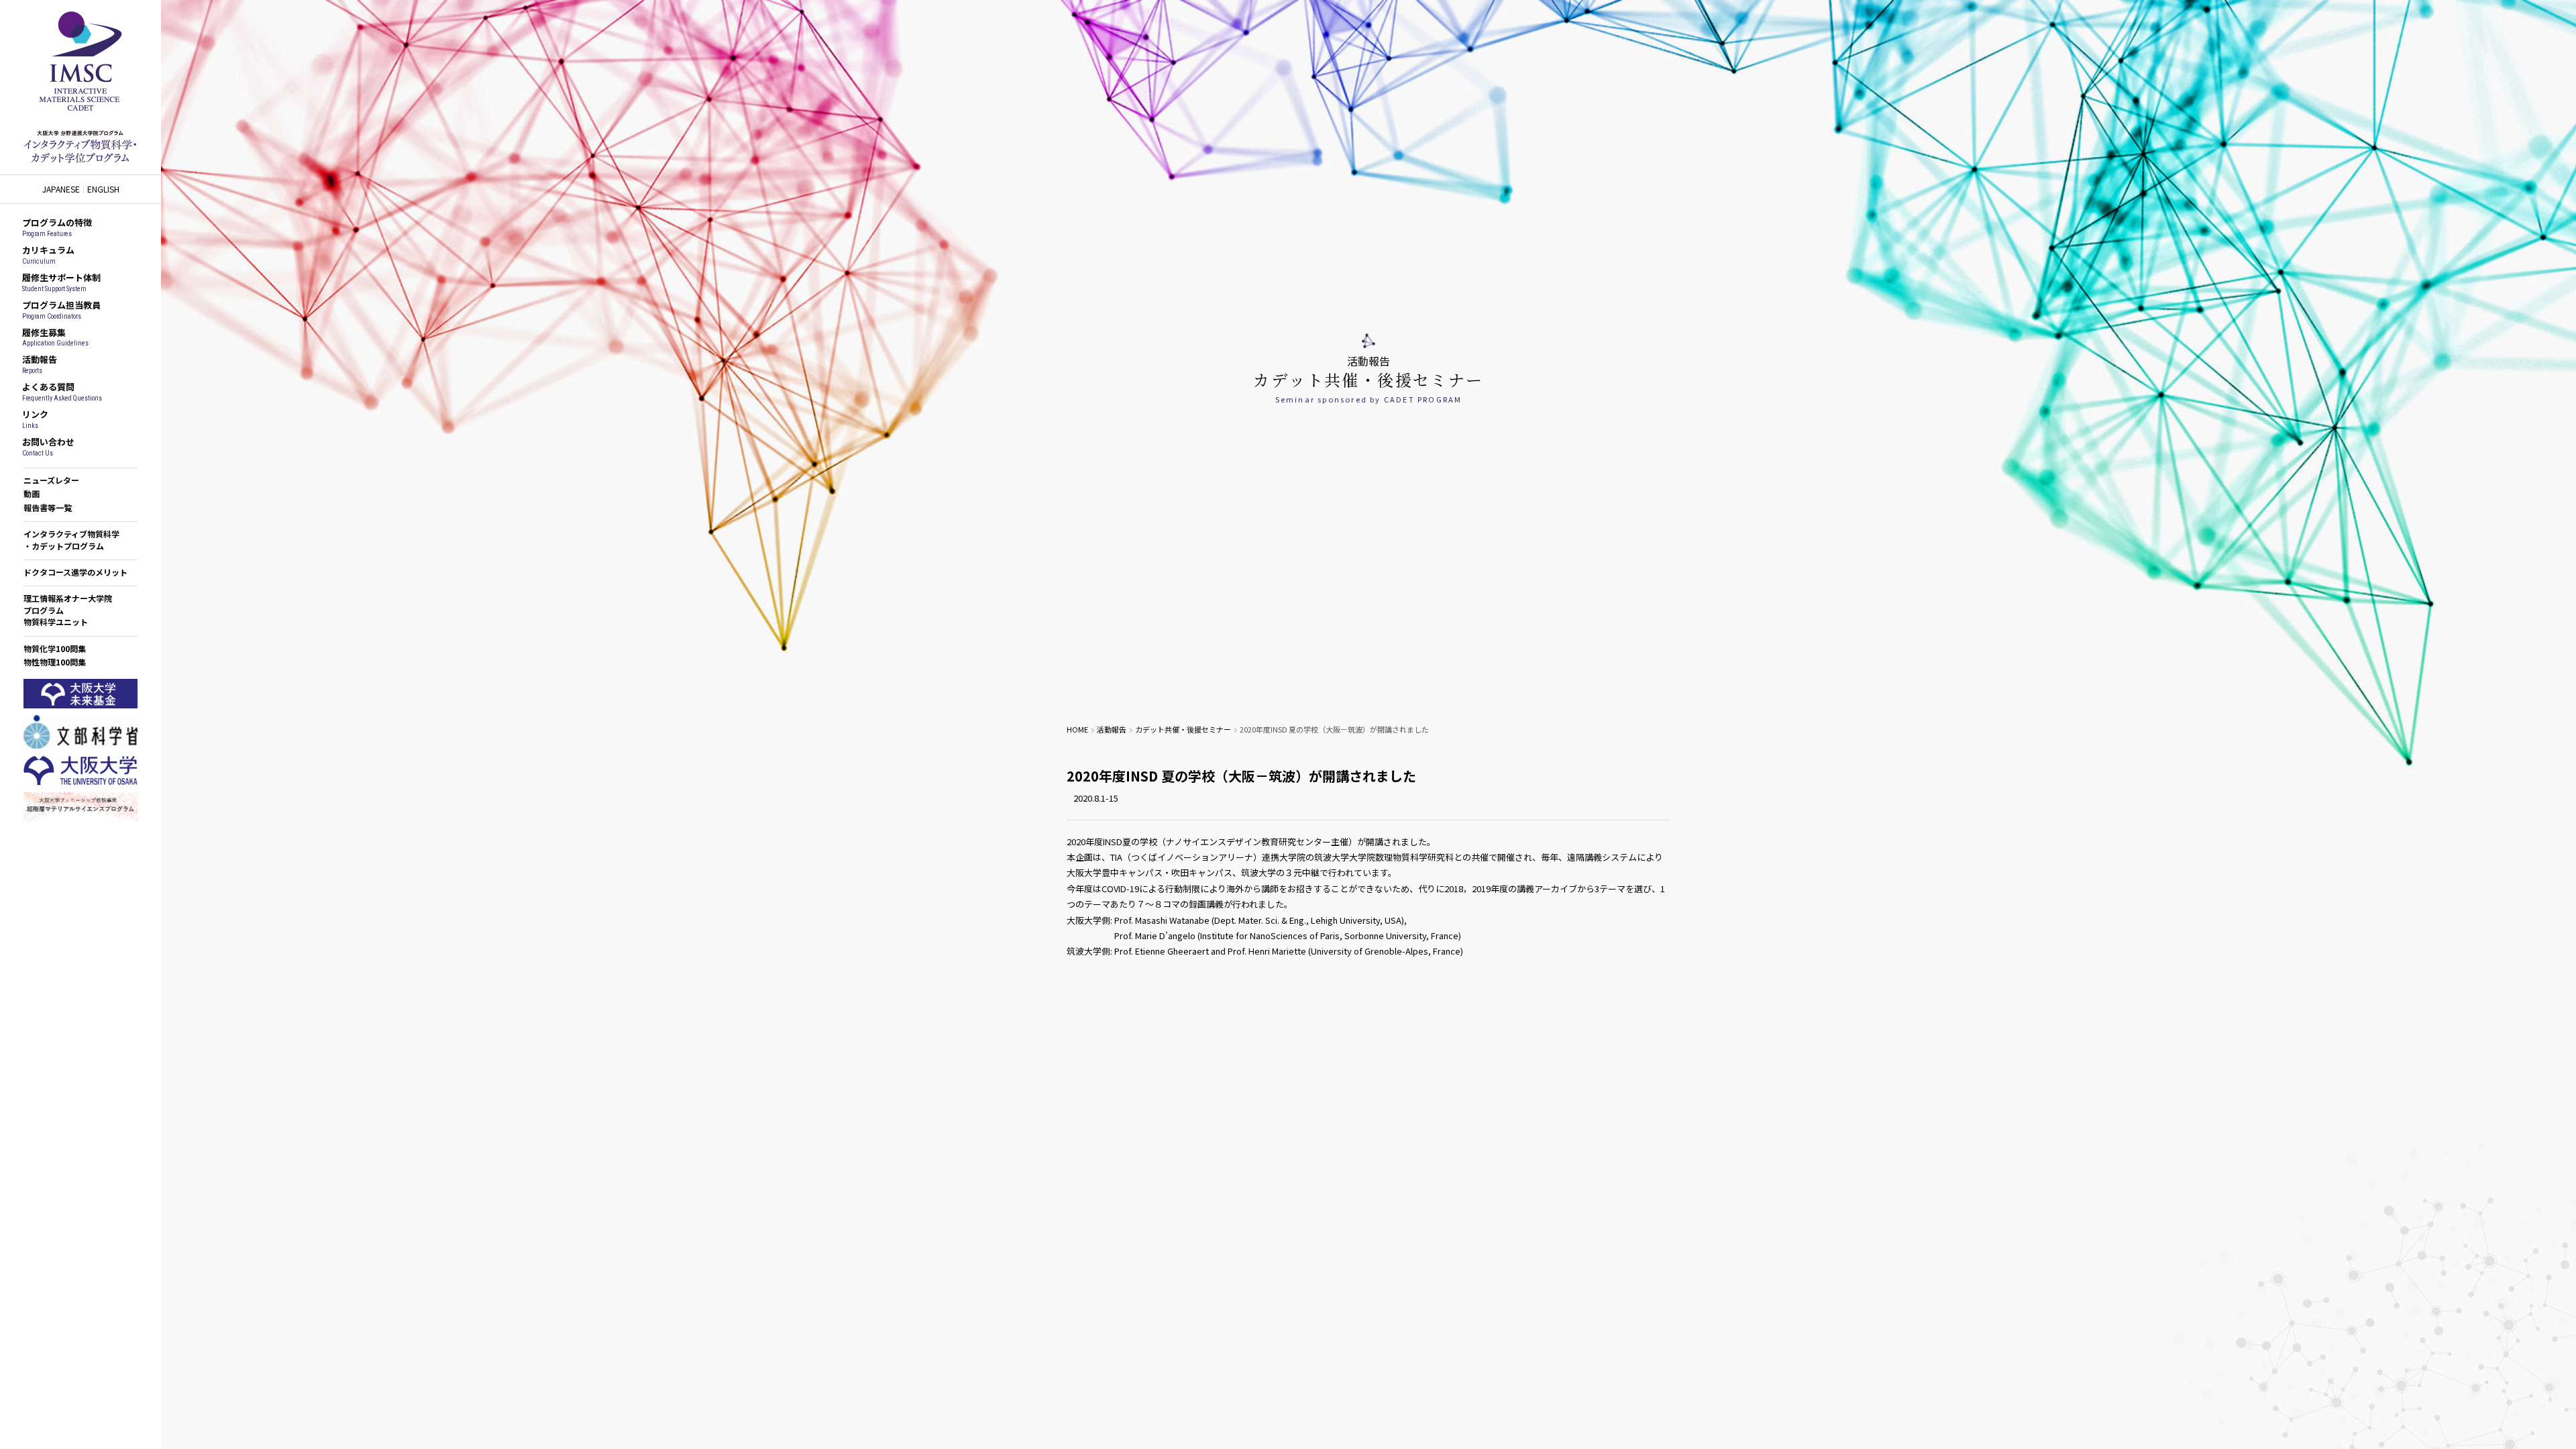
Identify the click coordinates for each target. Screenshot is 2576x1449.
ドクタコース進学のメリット (75, 572)
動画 (32, 493)
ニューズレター (51, 480)
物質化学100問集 (55, 648)
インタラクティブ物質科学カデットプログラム (80, 87)
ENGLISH (103, 189)
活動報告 (1112, 729)
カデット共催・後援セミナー (1183, 729)
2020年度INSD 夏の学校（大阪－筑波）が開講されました (1241, 776)
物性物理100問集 (55, 662)
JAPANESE (61, 189)
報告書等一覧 (48, 507)
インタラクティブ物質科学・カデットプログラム (71, 539)
